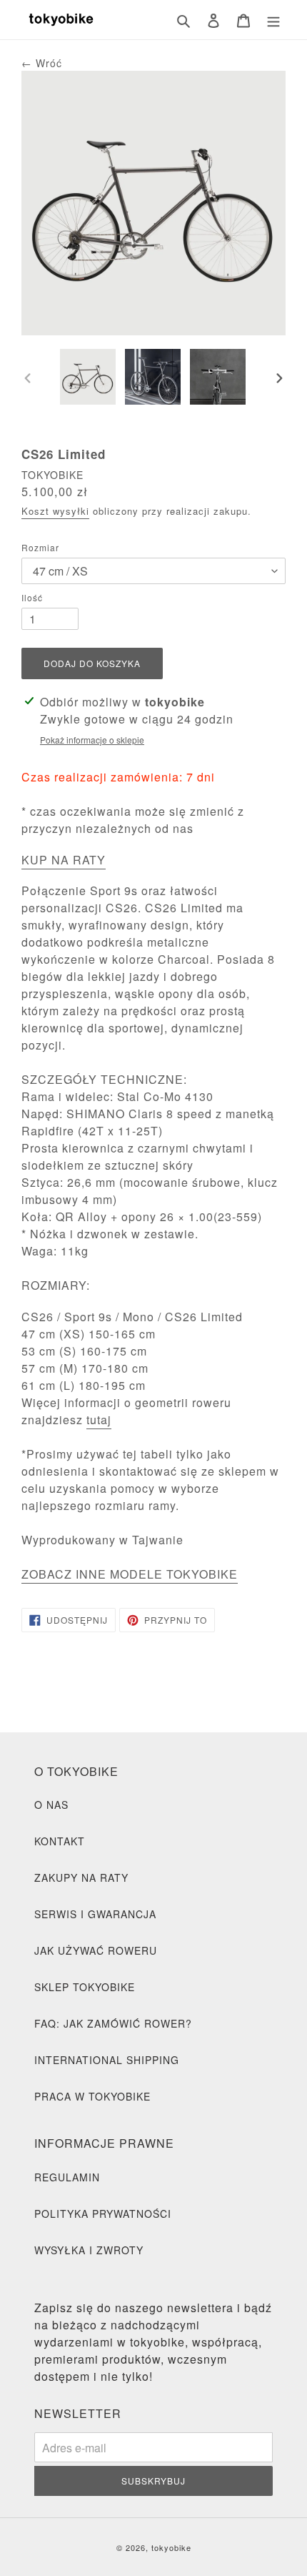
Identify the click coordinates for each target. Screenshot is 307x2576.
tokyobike (171, 2547)
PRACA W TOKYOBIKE (92, 2096)
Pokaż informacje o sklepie (92, 740)
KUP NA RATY (64, 860)
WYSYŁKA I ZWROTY (89, 2250)
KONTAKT (60, 1841)
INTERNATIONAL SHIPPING (107, 2060)
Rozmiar (40, 547)
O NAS (51, 1805)
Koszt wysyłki (55, 511)
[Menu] (273, 19)
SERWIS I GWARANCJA (95, 1914)
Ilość (32, 597)
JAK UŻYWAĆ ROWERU (96, 1950)
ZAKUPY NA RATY (81, 1877)
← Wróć (42, 63)
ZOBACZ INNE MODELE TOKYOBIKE (130, 1574)
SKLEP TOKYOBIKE (85, 1987)
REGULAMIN (67, 2177)
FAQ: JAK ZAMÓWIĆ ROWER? (113, 2023)
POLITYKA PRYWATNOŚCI (103, 2214)
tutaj (99, 1420)
